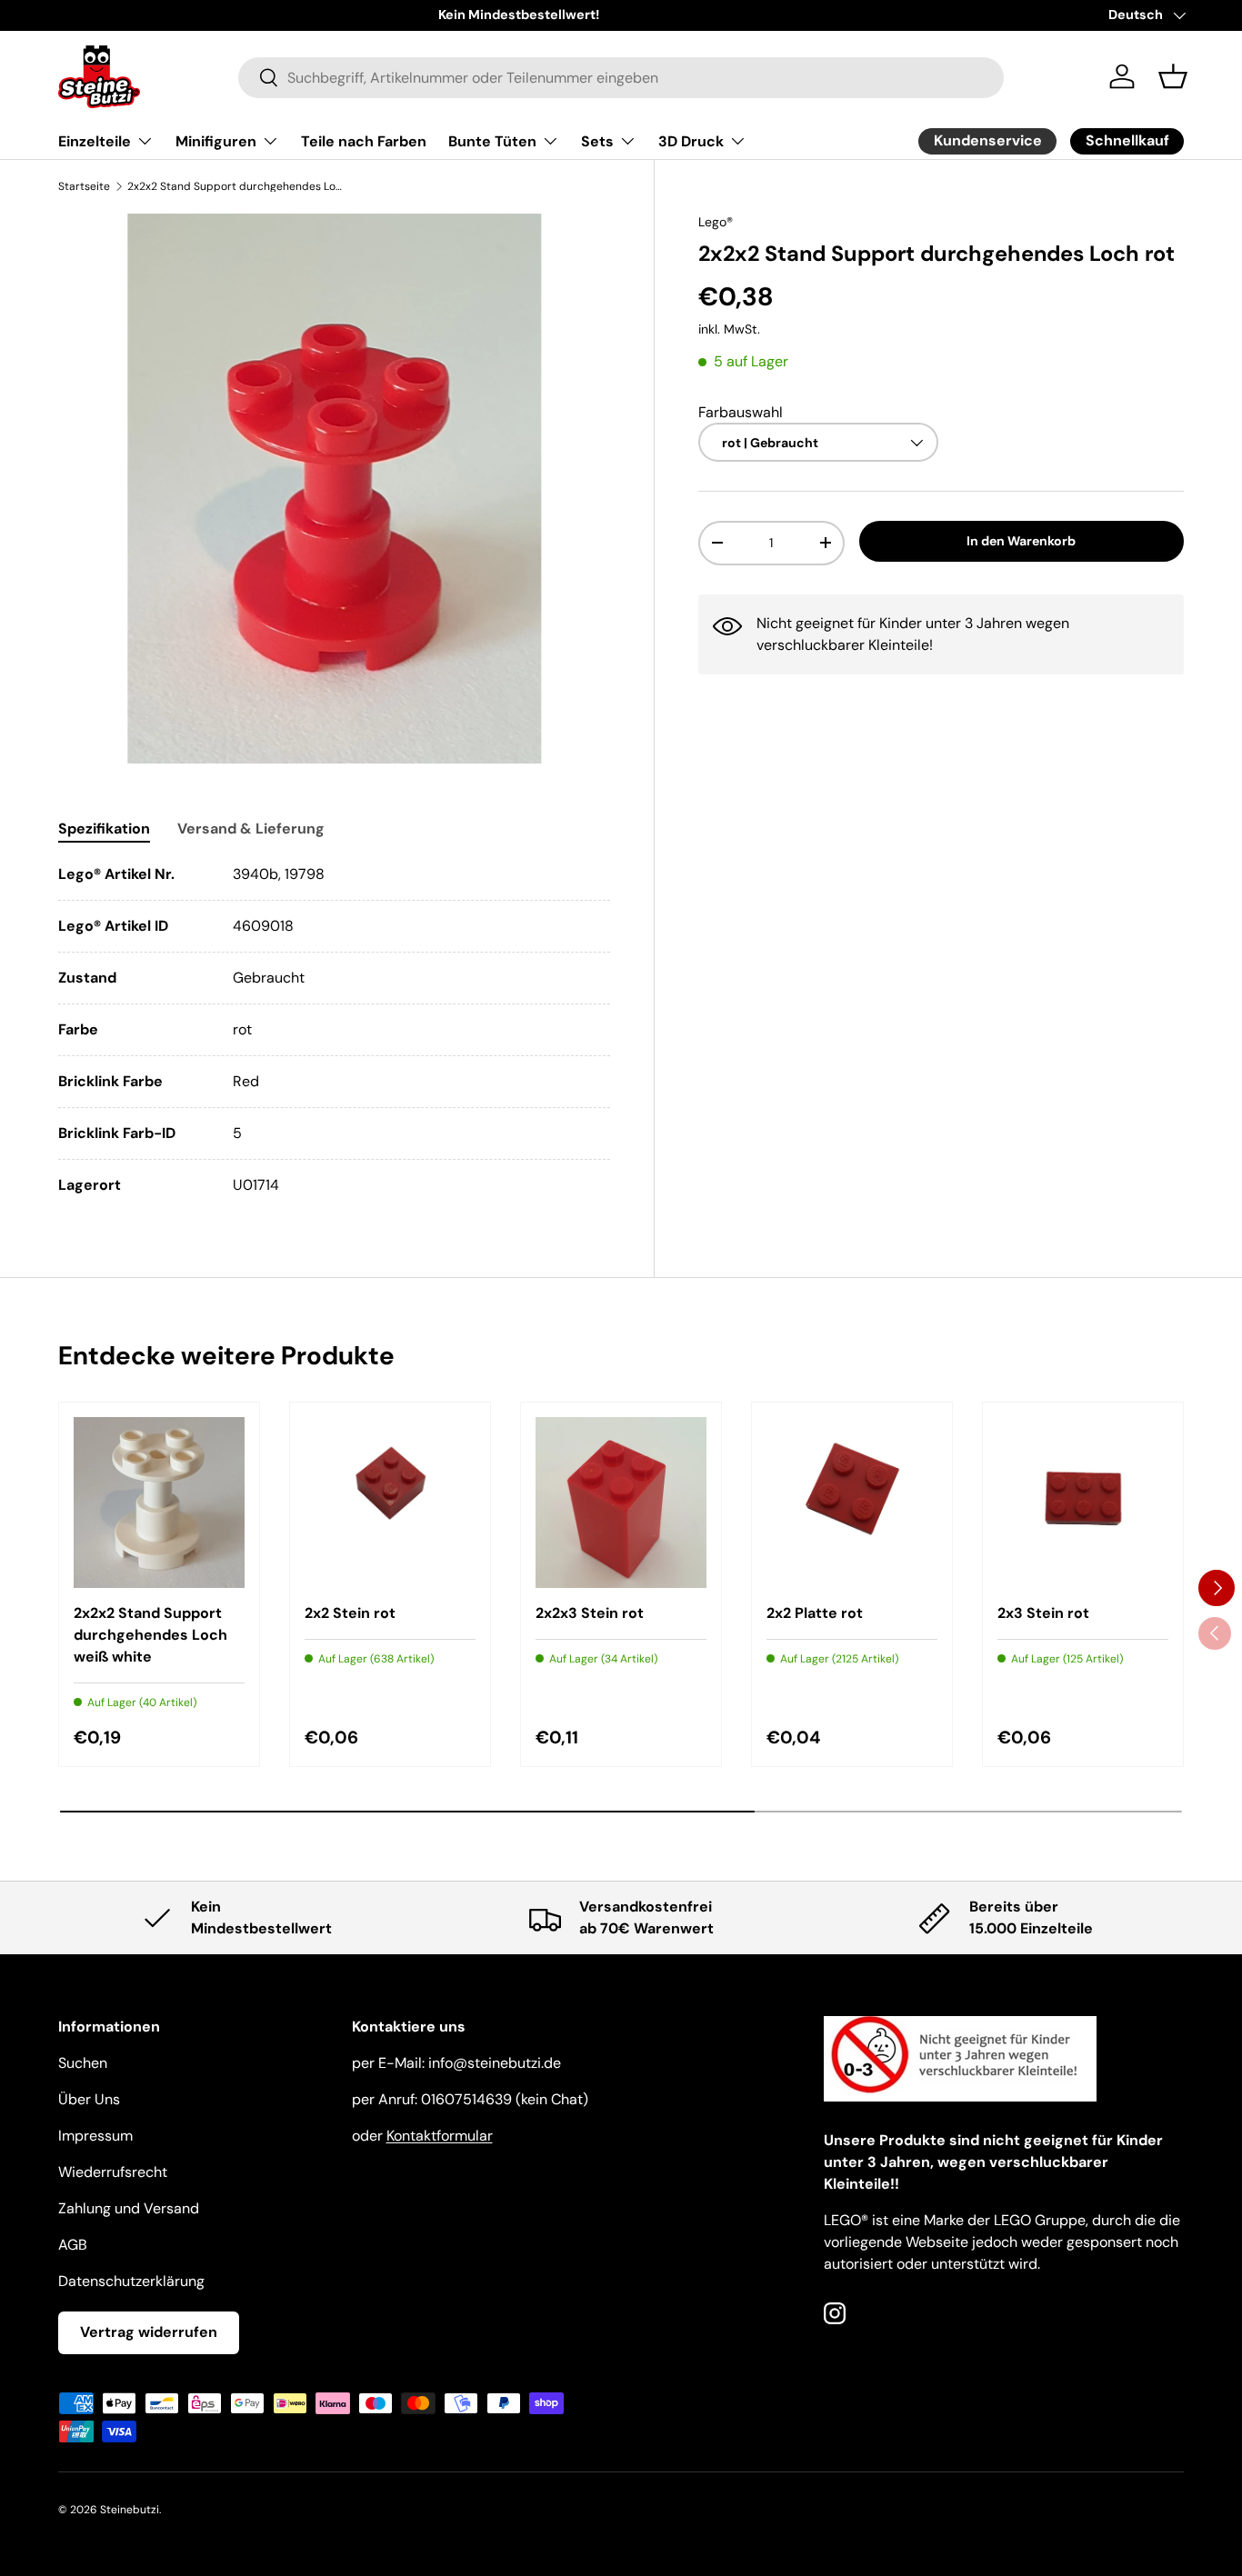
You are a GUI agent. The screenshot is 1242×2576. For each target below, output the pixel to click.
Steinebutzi (130, 2510)
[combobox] (621, 77)
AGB (73, 2245)
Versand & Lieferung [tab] (251, 829)
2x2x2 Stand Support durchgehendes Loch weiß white (150, 1635)
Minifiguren (216, 141)
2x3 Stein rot (1043, 1613)
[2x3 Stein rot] (1083, 1503)
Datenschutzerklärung (131, 2281)
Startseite (84, 186)
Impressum (95, 2136)
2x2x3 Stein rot (590, 1613)
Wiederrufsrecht (113, 2172)
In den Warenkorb (1021, 541)
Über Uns (89, 2099)
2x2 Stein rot (350, 1613)
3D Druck (691, 141)
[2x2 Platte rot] (852, 1503)
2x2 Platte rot (815, 1613)
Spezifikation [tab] (104, 829)
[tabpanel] (334, 1030)
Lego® (716, 222)
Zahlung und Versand (129, 2208)
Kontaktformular (440, 2136)
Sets (597, 141)
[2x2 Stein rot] (390, 1503)
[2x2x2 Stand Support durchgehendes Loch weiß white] (159, 1503)
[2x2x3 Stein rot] (621, 1503)
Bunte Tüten (492, 141)
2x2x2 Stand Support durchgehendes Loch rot (236, 186)
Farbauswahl (741, 411)
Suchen (83, 2063)
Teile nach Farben (364, 141)
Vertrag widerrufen (149, 2332)
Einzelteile (95, 141)
